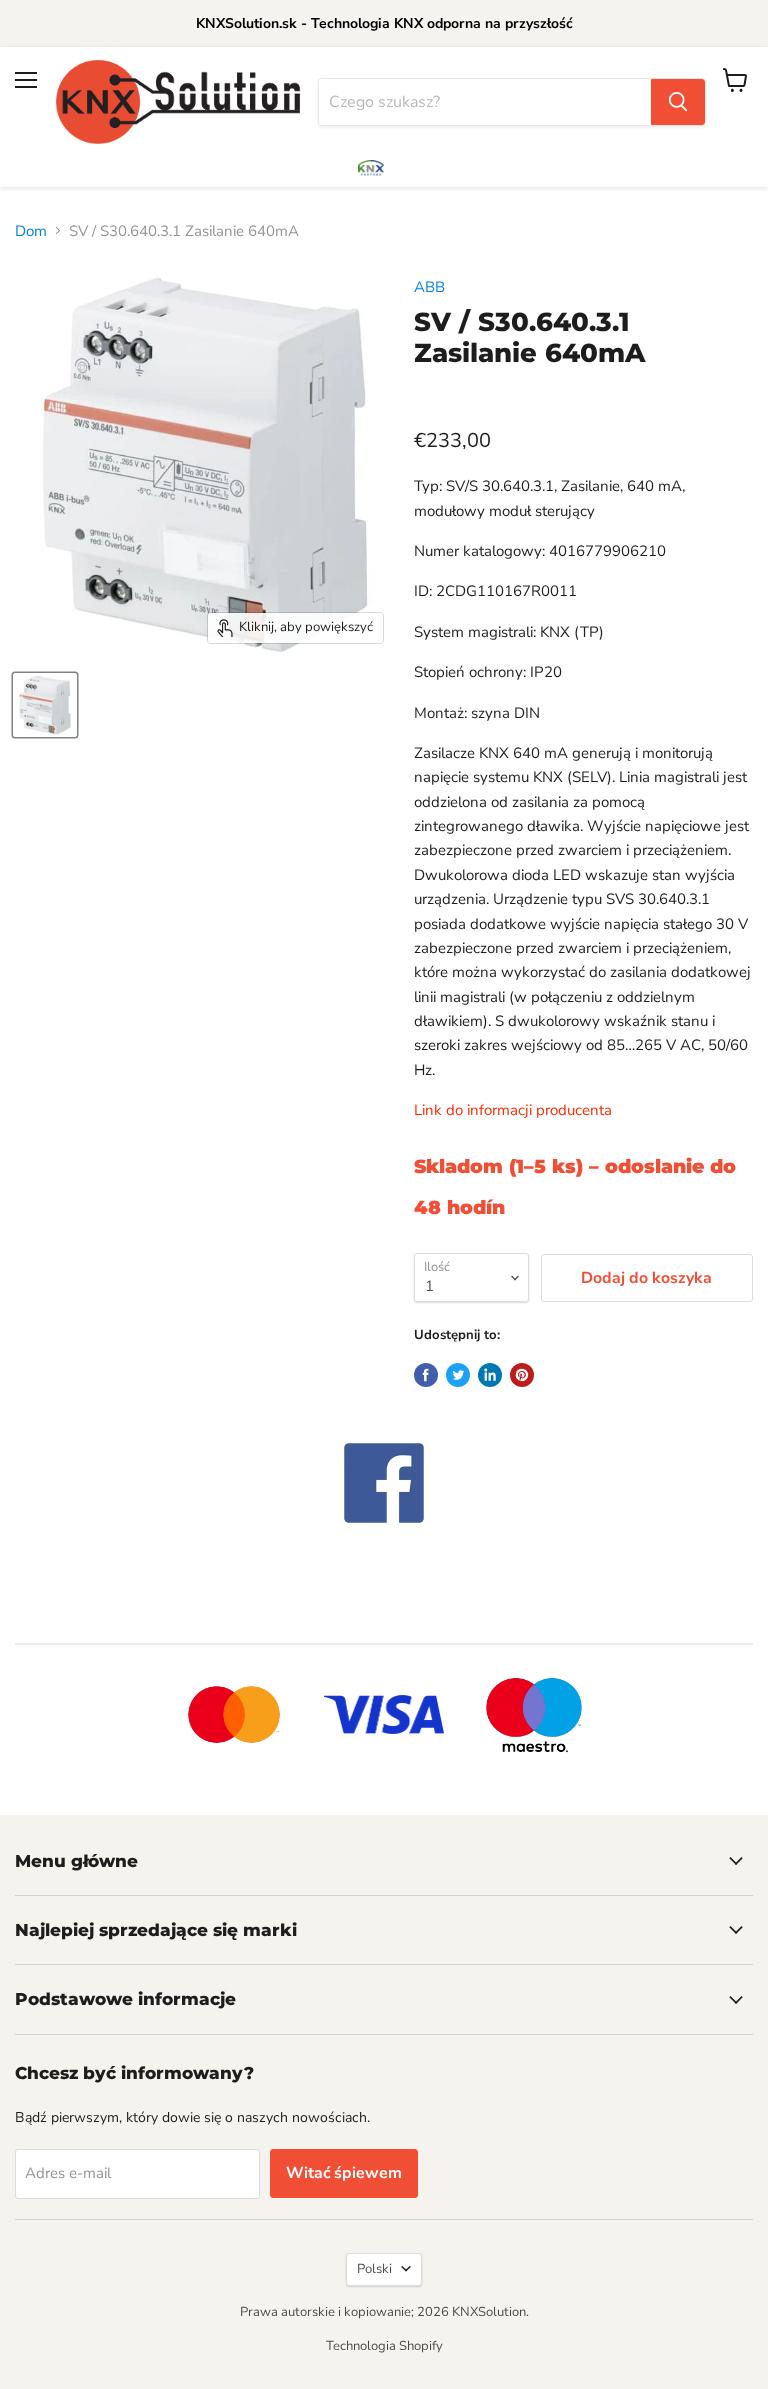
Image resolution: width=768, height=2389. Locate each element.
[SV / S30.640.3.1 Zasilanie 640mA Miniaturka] (45, 705)
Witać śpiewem (344, 2173)
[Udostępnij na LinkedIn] (490, 1375)
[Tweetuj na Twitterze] (458, 1375)
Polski (374, 2269)
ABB (429, 287)
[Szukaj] (678, 102)
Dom (31, 231)
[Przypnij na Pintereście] (522, 1375)
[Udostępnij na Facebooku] (426, 1375)
